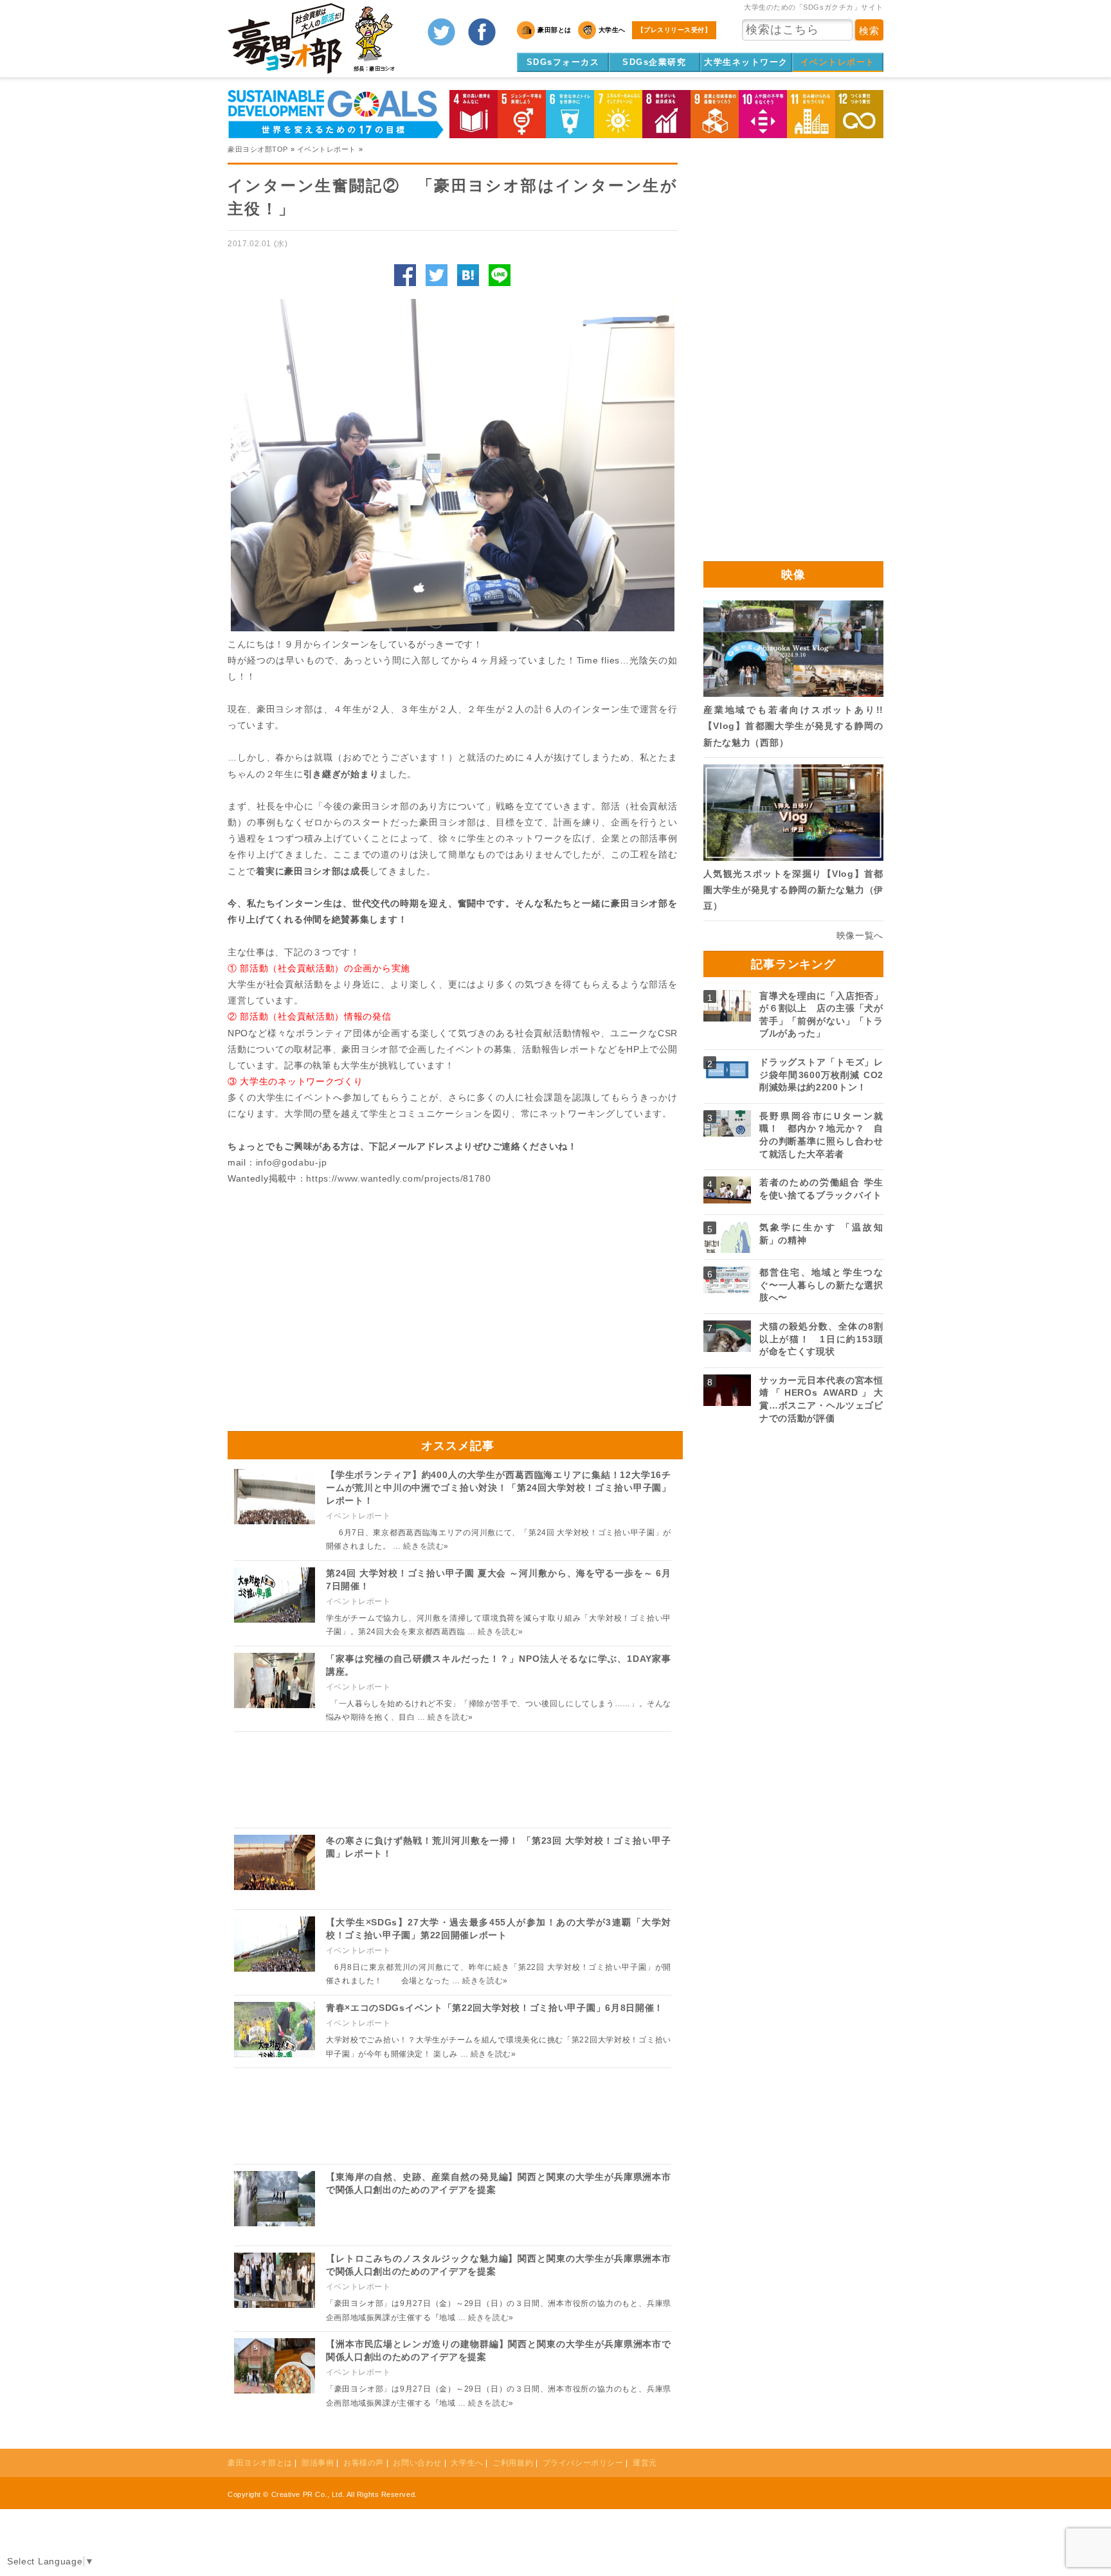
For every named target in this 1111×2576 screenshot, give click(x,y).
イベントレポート (838, 62)
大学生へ (467, 2463)
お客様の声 (364, 2463)
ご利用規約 (513, 2463)
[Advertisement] (340, 1302)
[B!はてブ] (468, 275)
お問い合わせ (417, 2463)
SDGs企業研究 (654, 62)
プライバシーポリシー (583, 2463)
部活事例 (318, 2463)
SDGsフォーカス (563, 62)
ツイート (437, 275)
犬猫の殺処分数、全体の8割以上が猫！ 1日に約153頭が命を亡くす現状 (821, 1339)
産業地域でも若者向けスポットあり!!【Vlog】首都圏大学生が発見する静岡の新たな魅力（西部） (793, 726)
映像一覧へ (860, 935)
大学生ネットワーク (746, 62)
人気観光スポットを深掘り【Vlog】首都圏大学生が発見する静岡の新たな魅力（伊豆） (793, 890)
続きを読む (426, 1546)
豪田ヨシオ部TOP (258, 149)
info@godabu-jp (292, 1162)
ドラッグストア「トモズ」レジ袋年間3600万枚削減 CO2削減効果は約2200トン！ (821, 1075)
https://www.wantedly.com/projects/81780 (398, 1178)
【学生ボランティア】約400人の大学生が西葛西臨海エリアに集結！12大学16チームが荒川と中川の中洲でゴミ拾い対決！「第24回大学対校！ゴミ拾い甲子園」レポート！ (499, 1487)
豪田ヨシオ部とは (260, 2463)
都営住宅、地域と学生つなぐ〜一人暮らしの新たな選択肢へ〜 (821, 1285)
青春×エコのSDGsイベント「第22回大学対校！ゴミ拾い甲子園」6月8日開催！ (495, 2008)
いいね (405, 275)
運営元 (645, 2463)
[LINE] (500, 275)
